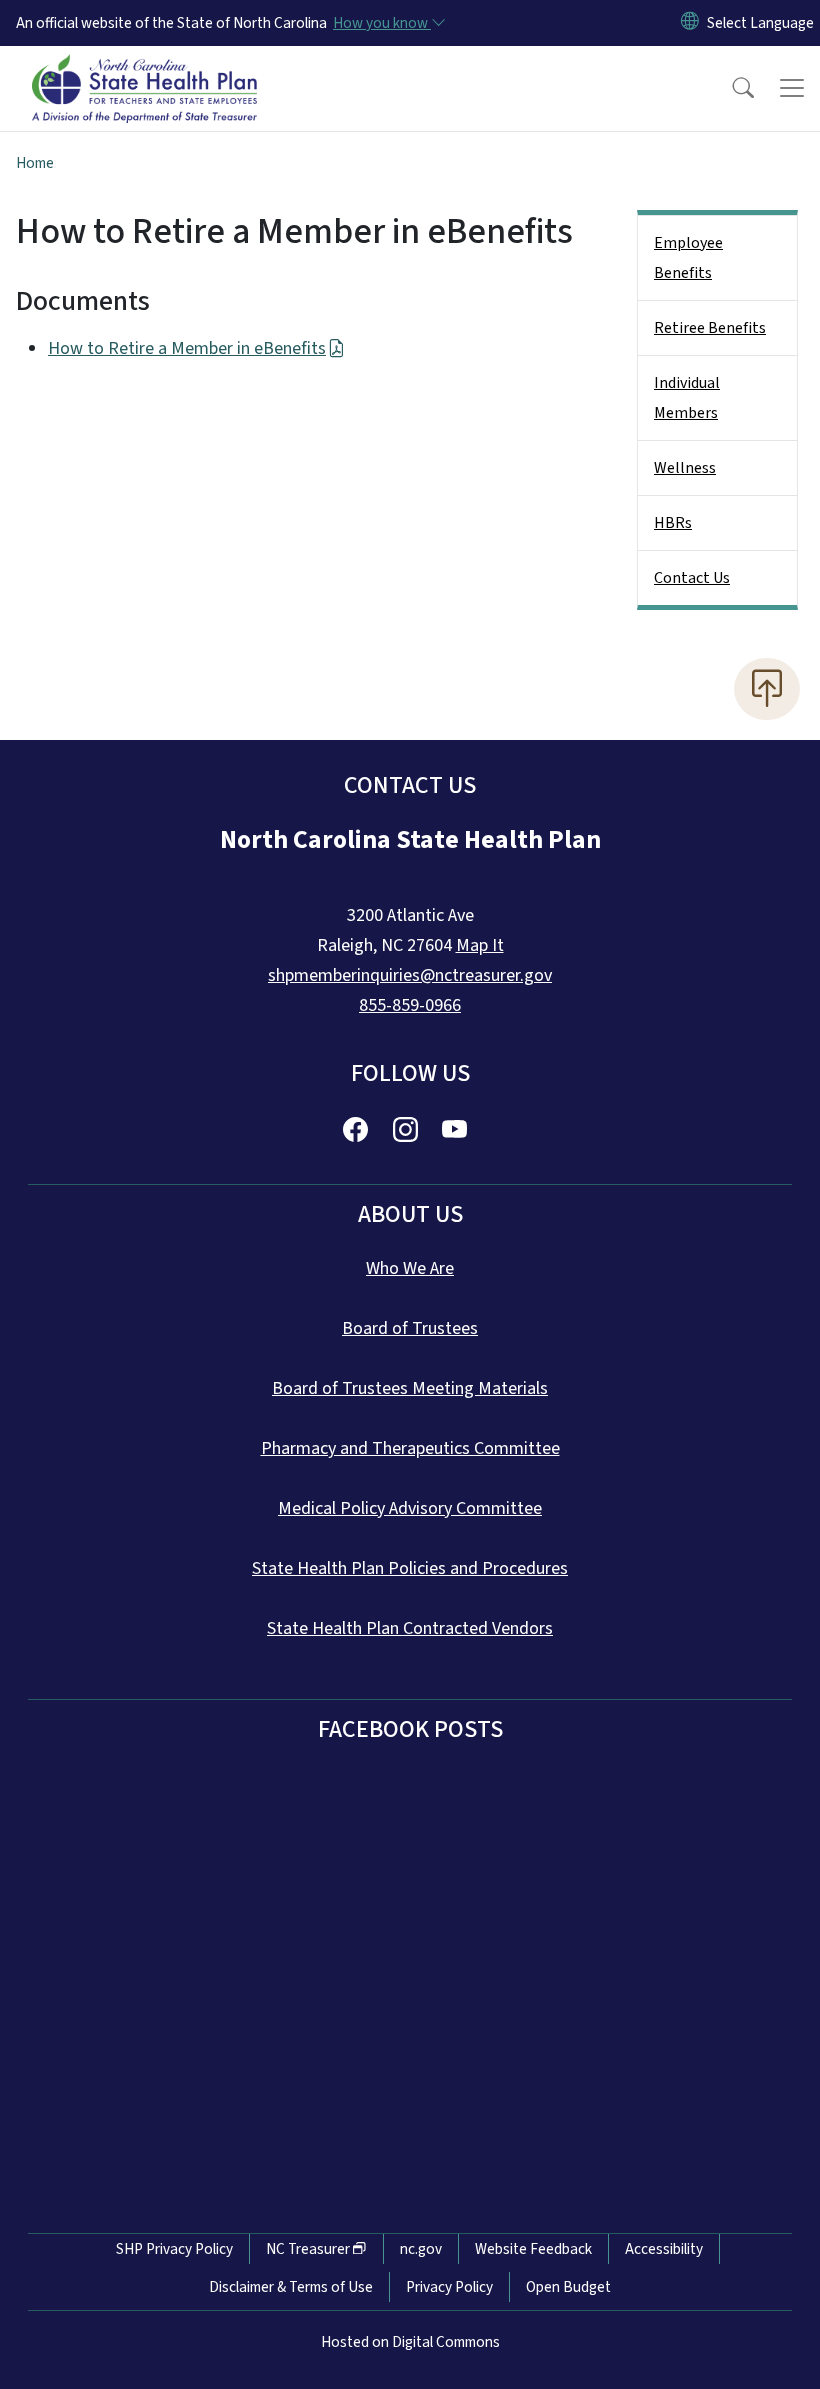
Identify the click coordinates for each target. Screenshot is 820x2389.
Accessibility (664, 2249)
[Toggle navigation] (792, 88)
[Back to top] (767, 689)
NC (308, 2249)
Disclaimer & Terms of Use (291, 2287)
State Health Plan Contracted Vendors (410, 1628)
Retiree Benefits (710, 328)
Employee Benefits (688, 258)
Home (35, 163)
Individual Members (687, 398)
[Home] (144, 69)
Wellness (685, 468)
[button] (730, 88)
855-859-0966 (410, 1005)
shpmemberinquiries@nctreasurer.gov (410, 975)
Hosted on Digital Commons (410, 2342)
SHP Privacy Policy (174, 2249)
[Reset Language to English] (690, 23)
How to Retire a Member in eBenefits (187, 348)
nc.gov (421, 2249)
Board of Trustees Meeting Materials (410, 1388)
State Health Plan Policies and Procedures (410, 1568)
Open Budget (568, 2287)
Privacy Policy (449, 2287)
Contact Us (692, 578)
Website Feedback (533, 2249)
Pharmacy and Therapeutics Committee (410, 1448)
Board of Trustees (410, 1328)
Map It (480, 945)
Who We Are (410, 1268)
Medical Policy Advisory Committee (410, 1508)
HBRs (673, 523)
